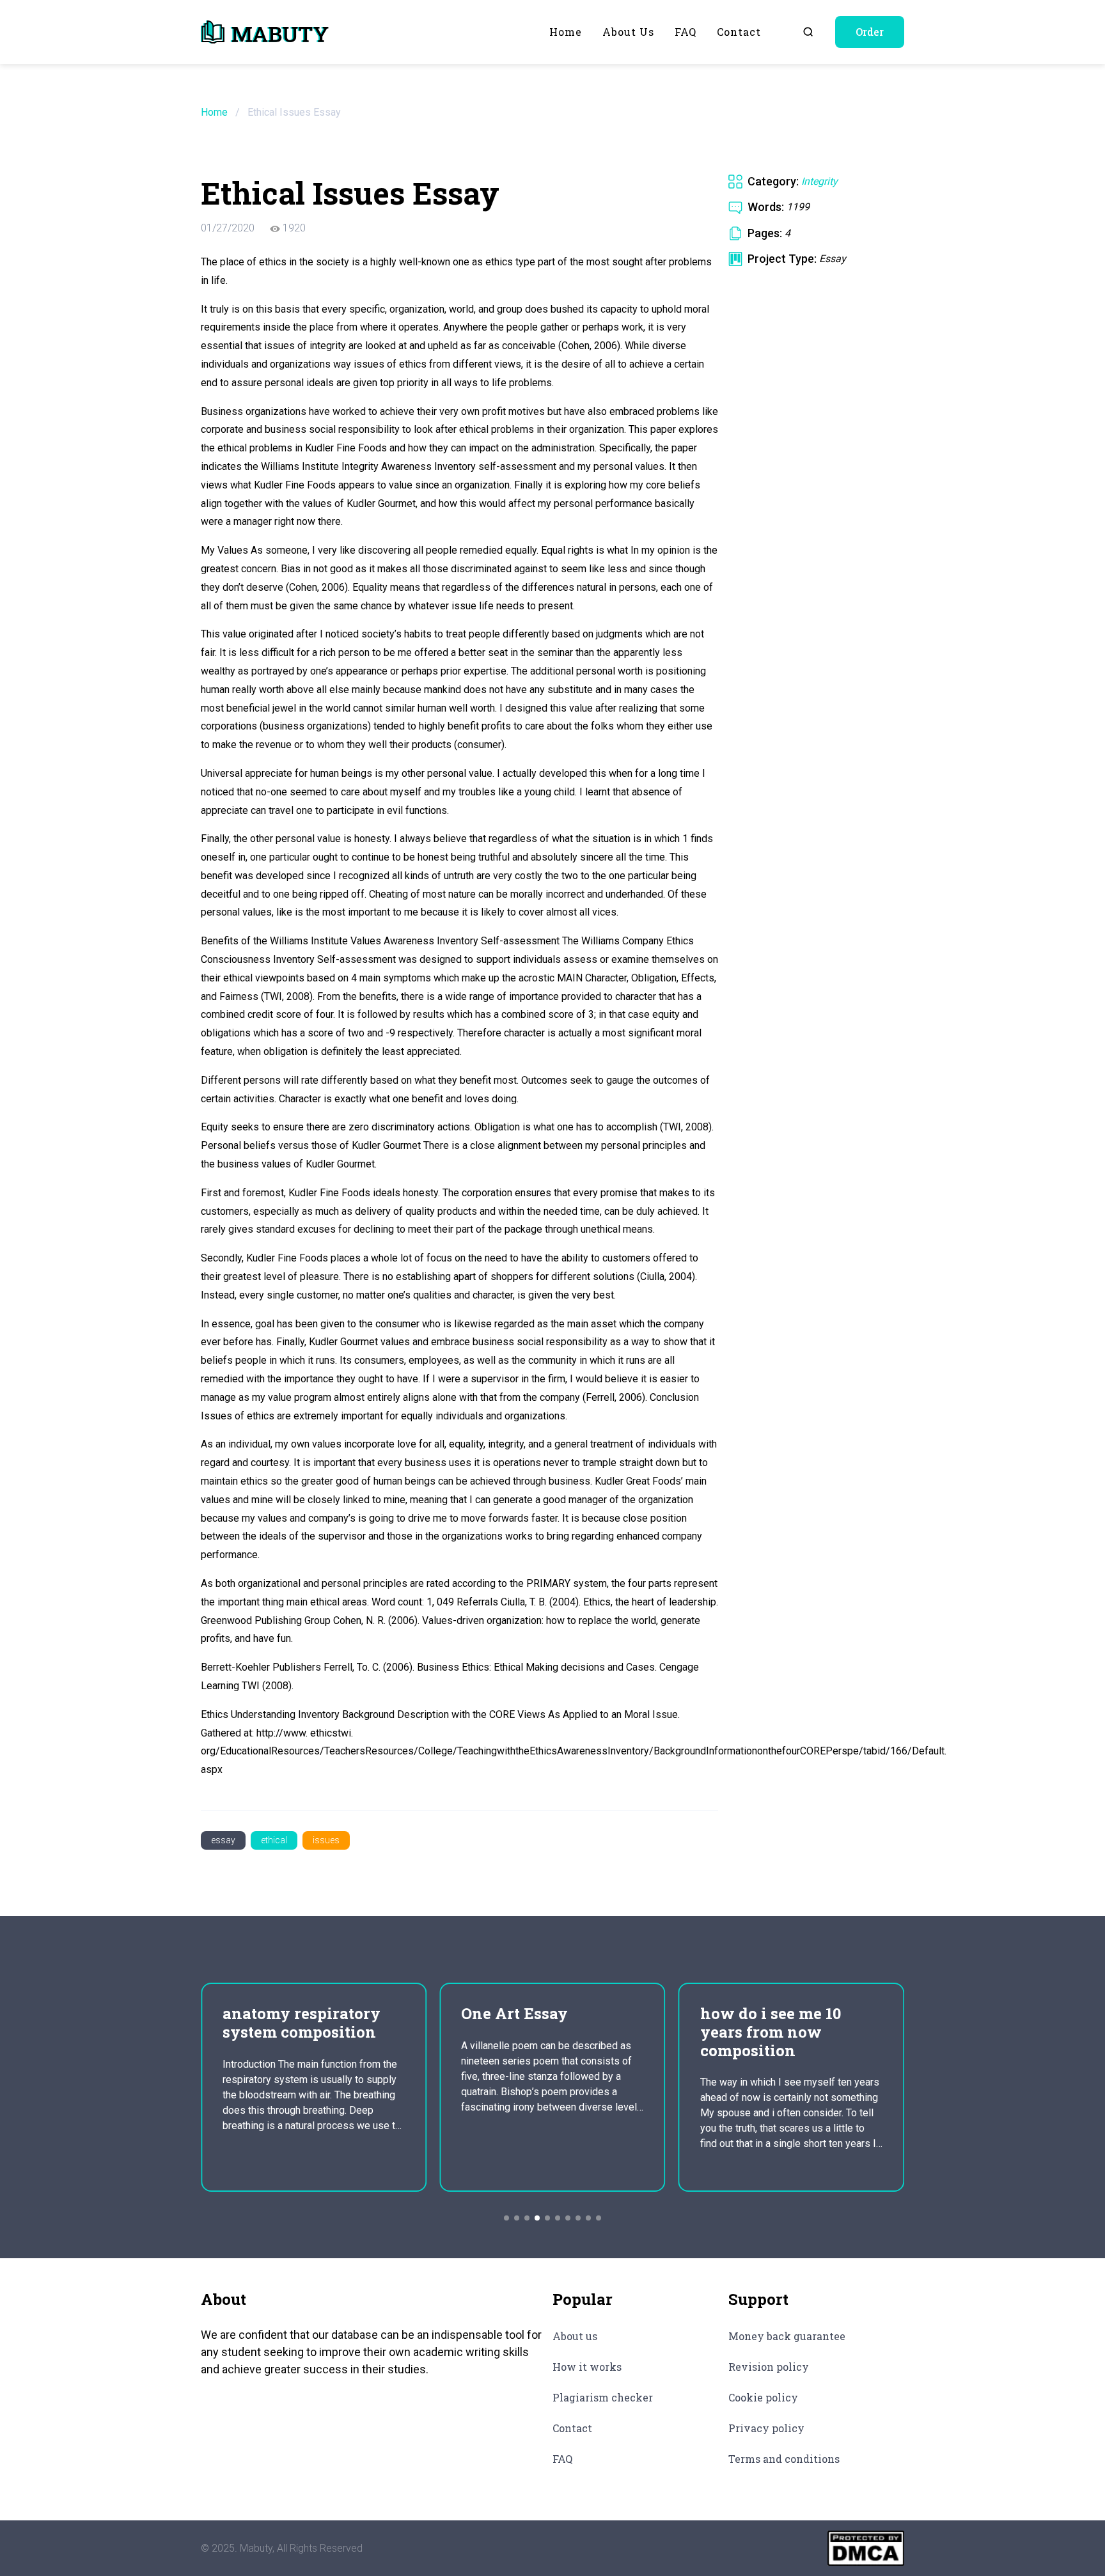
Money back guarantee (787, 2336)
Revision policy (769, 2367)
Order (870, 32)
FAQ (686, 32)
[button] (506, 2218)
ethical (274, 1840)
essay (223, 1840)
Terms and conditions (784, 2459)
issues (326, 1840)
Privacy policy (766, 2428)
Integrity (819, 181)
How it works (587, 2367)
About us (628, 32)
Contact (739, 32)
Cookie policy (763, 2397)
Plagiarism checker (603, 2397)
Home (566, 32)
